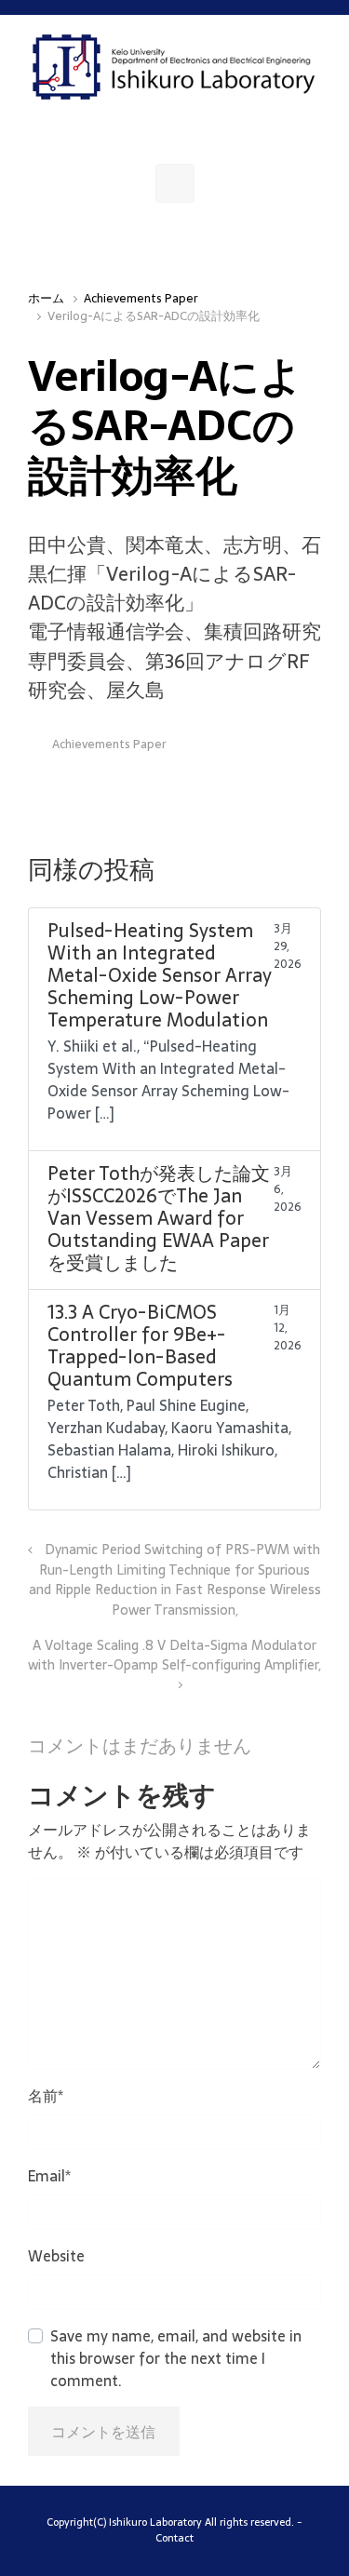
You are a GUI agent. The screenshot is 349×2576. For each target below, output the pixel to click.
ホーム (46, 298)
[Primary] (175, 183)
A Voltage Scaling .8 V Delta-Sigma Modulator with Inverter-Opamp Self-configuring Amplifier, (174, 1656)
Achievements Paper (141, 298)
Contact (174, 2538)
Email (49, 2176)
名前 (46, 2096)
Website (56, 2256)
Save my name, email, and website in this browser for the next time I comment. (176, 2358)
